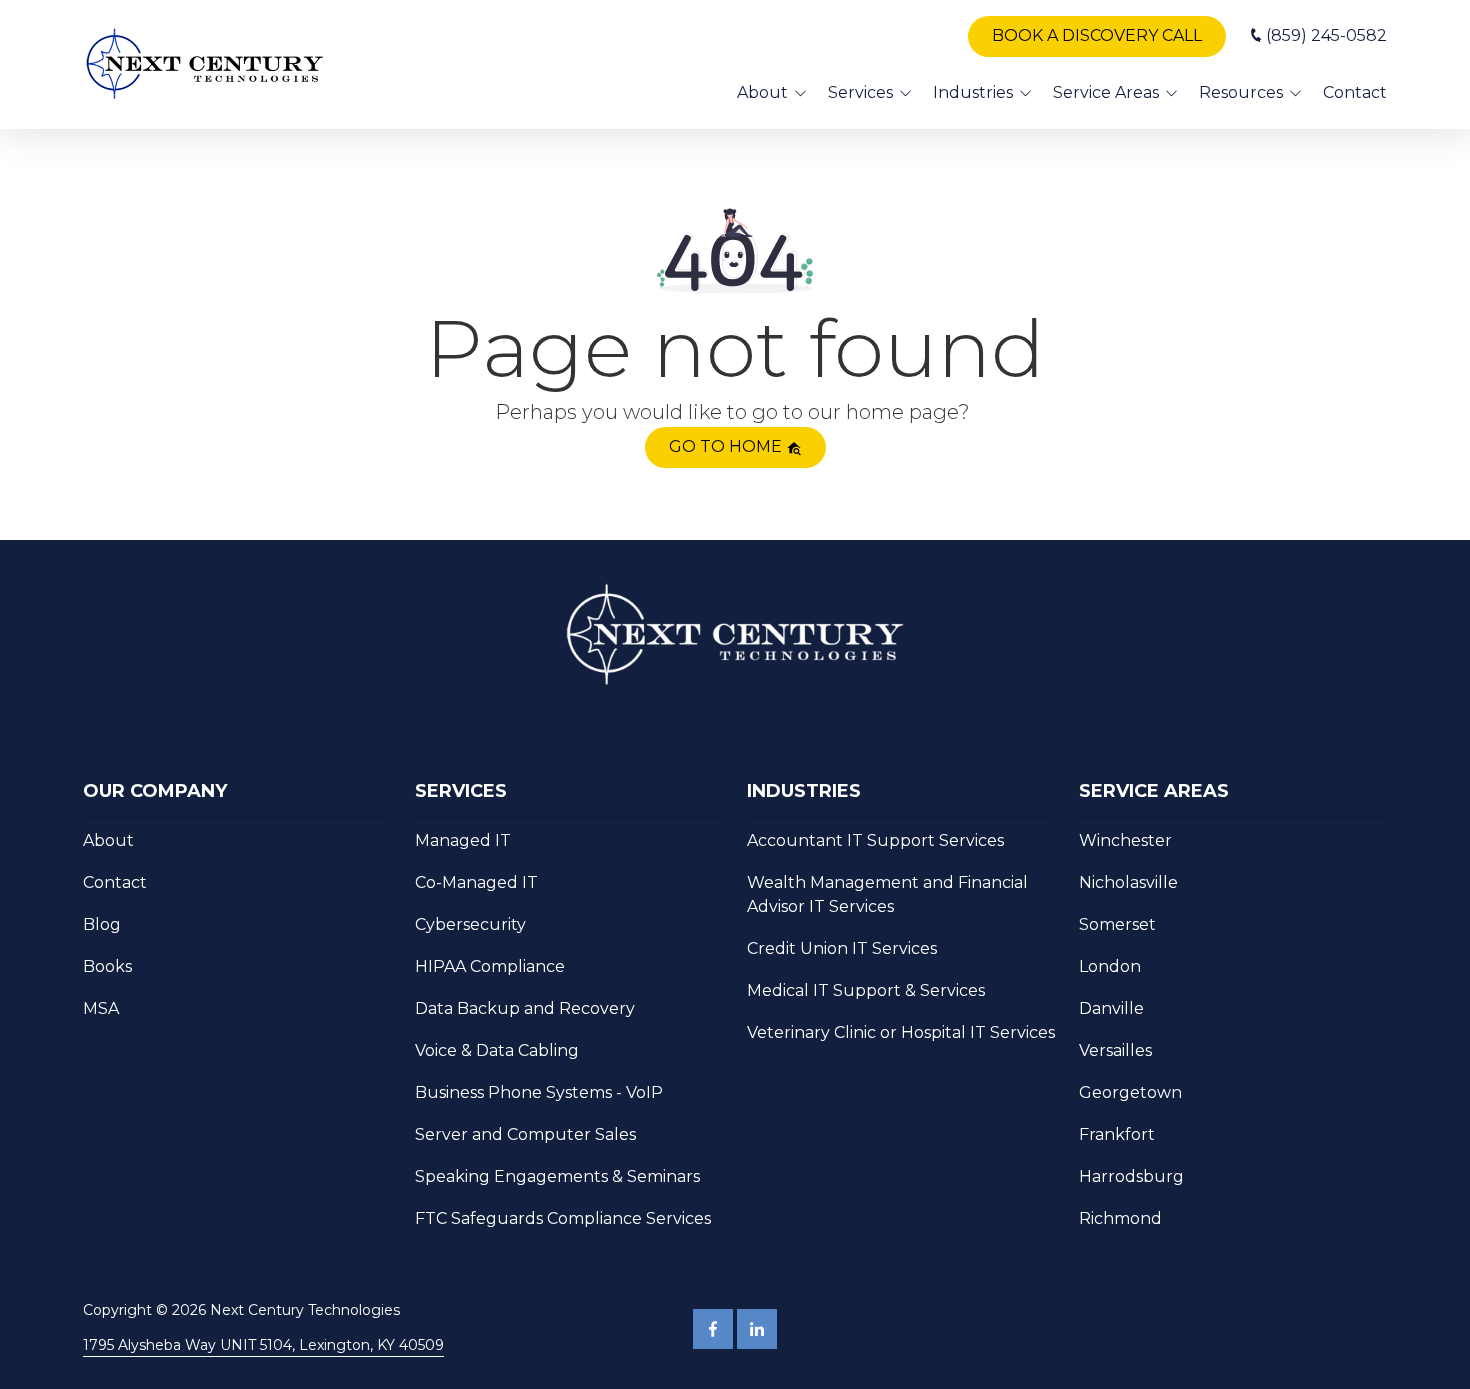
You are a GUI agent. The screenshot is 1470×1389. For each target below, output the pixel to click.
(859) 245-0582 (1326, 35)
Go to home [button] (727, 446)
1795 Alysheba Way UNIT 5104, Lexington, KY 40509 (263, 1345)
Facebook (713, 1329)
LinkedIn (757, 1329)
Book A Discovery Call (1097, 35)
